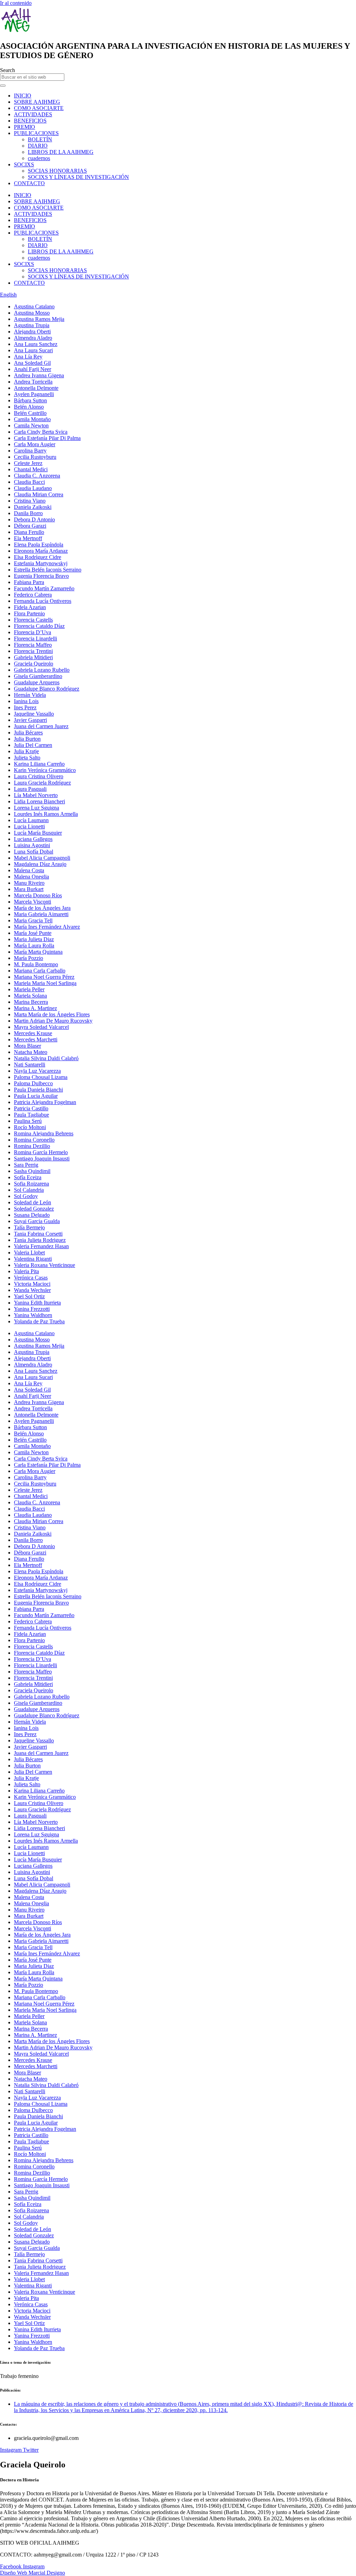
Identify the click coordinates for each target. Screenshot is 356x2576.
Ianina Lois (26, 701)
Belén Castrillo (30, 413)
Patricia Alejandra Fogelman (45, 1102)
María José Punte (33, 933)
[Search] (3, 86)
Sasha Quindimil (32, 1171)
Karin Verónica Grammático (45, 770)
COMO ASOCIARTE (39, 108)
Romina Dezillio (32, 1146)
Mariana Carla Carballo (40, 971)
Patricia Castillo (31, 1108)
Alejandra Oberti (32, 332)
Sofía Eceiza (28, 1177)
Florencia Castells (33, 620)
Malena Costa (29, 870)
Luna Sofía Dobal (34, 852)
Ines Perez (25, 707)
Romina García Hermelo (41, 1152)
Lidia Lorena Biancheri (39, 801)
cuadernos (39, 158)
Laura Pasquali (30, 789)
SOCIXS (24, 164)
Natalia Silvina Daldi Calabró (46, 1058)
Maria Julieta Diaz (34, 939)
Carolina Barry (30, 451)
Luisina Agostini (32, 845)
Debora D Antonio (34, 519)
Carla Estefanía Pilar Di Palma (47, 438)
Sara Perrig (26, 1165)
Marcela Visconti (33, 902)
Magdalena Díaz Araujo (40, 864)
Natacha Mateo (31, 1052)
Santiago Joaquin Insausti (42, 1159)
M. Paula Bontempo (36, 964)
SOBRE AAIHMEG (37, 102)
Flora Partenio (29, 613)
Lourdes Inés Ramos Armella (46, 814)
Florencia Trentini (33, 651)
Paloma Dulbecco (33, 1083)
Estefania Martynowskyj (41, 563)
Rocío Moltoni (30, 1127)
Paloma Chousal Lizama (41, 1077)
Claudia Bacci (29, 482)
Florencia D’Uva (33, 632)
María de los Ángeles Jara (42, 908)
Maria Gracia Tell (33, 920)
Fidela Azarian (30, 607)
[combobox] (32, 77)
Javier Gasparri (30, 720)
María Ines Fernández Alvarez (47, 927)
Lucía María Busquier (38, 833)
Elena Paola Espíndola (39, 545)
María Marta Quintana (38, 952)
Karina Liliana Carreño (39, 764)
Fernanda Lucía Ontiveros (43, 601)
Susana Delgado (32, 1215)
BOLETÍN (40, 139)
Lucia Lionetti (29, 826)
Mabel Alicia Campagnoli (42, 858)
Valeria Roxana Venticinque (44, 1265)
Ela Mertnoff (28, 538)
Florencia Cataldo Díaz (39, 626)
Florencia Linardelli (35, 639)
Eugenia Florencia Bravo (41, 576)
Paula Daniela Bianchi (38, 1090)
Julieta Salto (27, 758)
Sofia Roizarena (31, 1184)
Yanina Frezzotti (32, 1309)
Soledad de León (33, 1202)
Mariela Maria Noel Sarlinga (45, 983)
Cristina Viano (30, 501)
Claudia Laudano (33, 488)
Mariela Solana (30, 996)
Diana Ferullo (29, 532)
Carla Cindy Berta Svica (41, 432)
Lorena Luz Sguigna (37, 808)
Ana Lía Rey (28, 357)
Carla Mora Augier (35, 444)
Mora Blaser (27, 1046)
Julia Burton (27, 739)
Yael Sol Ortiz (29, 1296)
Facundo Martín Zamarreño (44, 588)
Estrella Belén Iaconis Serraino (48, 570)
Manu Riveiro (29, 883)
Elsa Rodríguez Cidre (38, 557)
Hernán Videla (30, 695)
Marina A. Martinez (35, 1008)
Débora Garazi (30, 526)
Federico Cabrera (33, 595)
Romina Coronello (34, 1140)
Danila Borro (28, 513)
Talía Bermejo (29, 1227)
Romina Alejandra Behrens (44, 1133)
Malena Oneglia (31, 877)
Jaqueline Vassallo (34, 714)
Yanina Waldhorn (33, 1315)
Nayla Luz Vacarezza (37, 1071)
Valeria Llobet (29, 1252)
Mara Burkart (29, 889)
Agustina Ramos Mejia (39, 319)
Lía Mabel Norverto (36, 795)
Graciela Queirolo (34, 664)
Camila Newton (31, 426)
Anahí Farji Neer (33, 369)
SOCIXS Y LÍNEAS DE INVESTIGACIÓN (78, 177)
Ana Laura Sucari (33, 350)
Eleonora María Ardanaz (41, 551)
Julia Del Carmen (33, 745)
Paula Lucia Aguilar (36, 1096)
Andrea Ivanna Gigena (39, 375)
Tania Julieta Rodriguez (40, 1240)
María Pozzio (29, 958)
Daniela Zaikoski (33, 507)
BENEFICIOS (30, 121)
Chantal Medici (31, 469)
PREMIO (25, 127)
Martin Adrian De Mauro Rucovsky (53, 1021)
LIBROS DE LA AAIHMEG (61, 152)
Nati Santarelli (30, 1065)
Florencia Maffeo (33, 645)
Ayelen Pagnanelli (34, 394)
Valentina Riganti (33, 1259)
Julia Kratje (26, 751)
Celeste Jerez (28, 463)
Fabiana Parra (29, 582)
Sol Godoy (26, 1196)
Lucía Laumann (31, 820)
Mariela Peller (29, 989)
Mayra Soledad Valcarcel (41, 1027)
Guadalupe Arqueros (37, 682)
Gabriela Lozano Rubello (42, 670)
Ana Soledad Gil (32, 363)
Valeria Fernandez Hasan (41, 1246)
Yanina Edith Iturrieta (37, 1303)
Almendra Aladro (33, 338)
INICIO (23, 96)
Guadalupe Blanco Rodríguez (47, 689)
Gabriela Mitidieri (33, 657)
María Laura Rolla (34, 946)
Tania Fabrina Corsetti (38, 1234)
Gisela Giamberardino (38, 676)
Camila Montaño (32, 419)
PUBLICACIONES (36, 133)
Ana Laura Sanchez (36, 344)
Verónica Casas (31, 1278)
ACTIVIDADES (33, 114)
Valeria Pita (26, 1271)
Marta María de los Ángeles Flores (52, 1014)
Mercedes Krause (33, 1033)
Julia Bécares (28, 732)
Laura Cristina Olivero (39, 776)
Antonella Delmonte (36, 388)
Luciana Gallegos (33, 839)
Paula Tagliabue (31, 1115)
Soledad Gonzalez (34, 1209)
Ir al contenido (16, 3)
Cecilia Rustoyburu (35, 457)
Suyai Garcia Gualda (37, 1221)
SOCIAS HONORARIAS (57, 171)
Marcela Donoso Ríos (38, 895)
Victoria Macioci (32, 1284)
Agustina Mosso (32, 313)
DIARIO (38, 146)
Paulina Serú (28, 1121)
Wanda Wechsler (32, 1290)
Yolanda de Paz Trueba (39, 1321)
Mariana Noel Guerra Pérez (44, 977)
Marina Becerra (31, 1002)
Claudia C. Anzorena (37, 476)
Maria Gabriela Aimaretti (41, 914)
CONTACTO (29, 183)
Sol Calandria (29, 1190)
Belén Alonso (29, 407)
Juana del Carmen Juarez (41, 726)
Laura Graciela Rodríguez (42, 783)
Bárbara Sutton (30, 400)
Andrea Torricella (33, 382)
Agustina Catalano (34, 306)
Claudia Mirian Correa (39, 494)
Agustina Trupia (32, 325)
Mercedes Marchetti (36, 1039)
